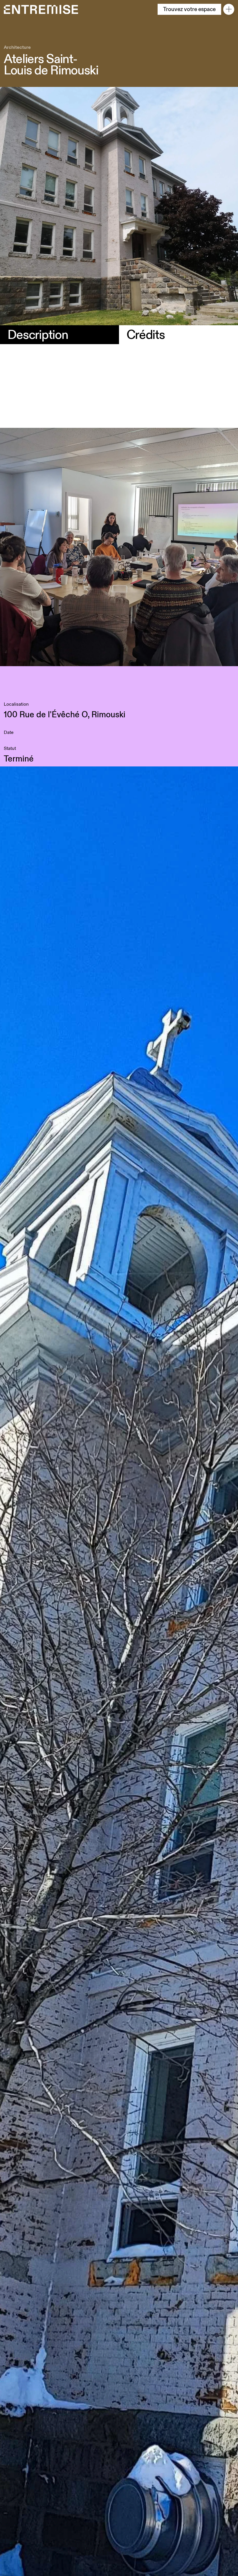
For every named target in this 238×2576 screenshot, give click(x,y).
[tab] (59, 335)
